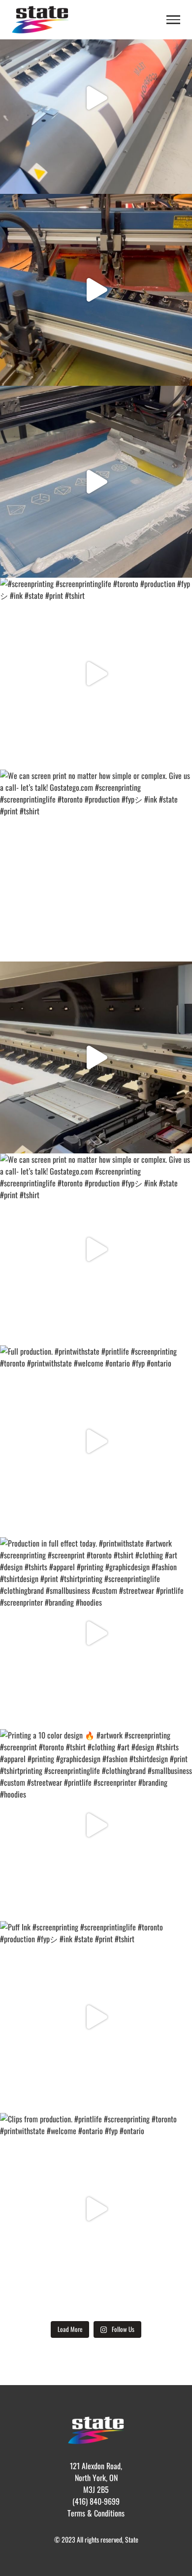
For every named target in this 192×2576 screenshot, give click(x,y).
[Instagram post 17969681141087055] (96, 290)
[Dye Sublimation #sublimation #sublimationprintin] (96, 98)
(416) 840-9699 (96, 2501)
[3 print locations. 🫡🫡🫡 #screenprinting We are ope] (96, 482)
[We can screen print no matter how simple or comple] (96, 866)
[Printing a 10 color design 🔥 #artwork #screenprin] (96, 1825)
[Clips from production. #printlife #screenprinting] (96, 2209)
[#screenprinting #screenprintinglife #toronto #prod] (96, 674)
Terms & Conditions (96, 2513)
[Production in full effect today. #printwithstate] (96, 1633)
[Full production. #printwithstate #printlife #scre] (96, 1441)
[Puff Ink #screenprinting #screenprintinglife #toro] (96, 2017)
